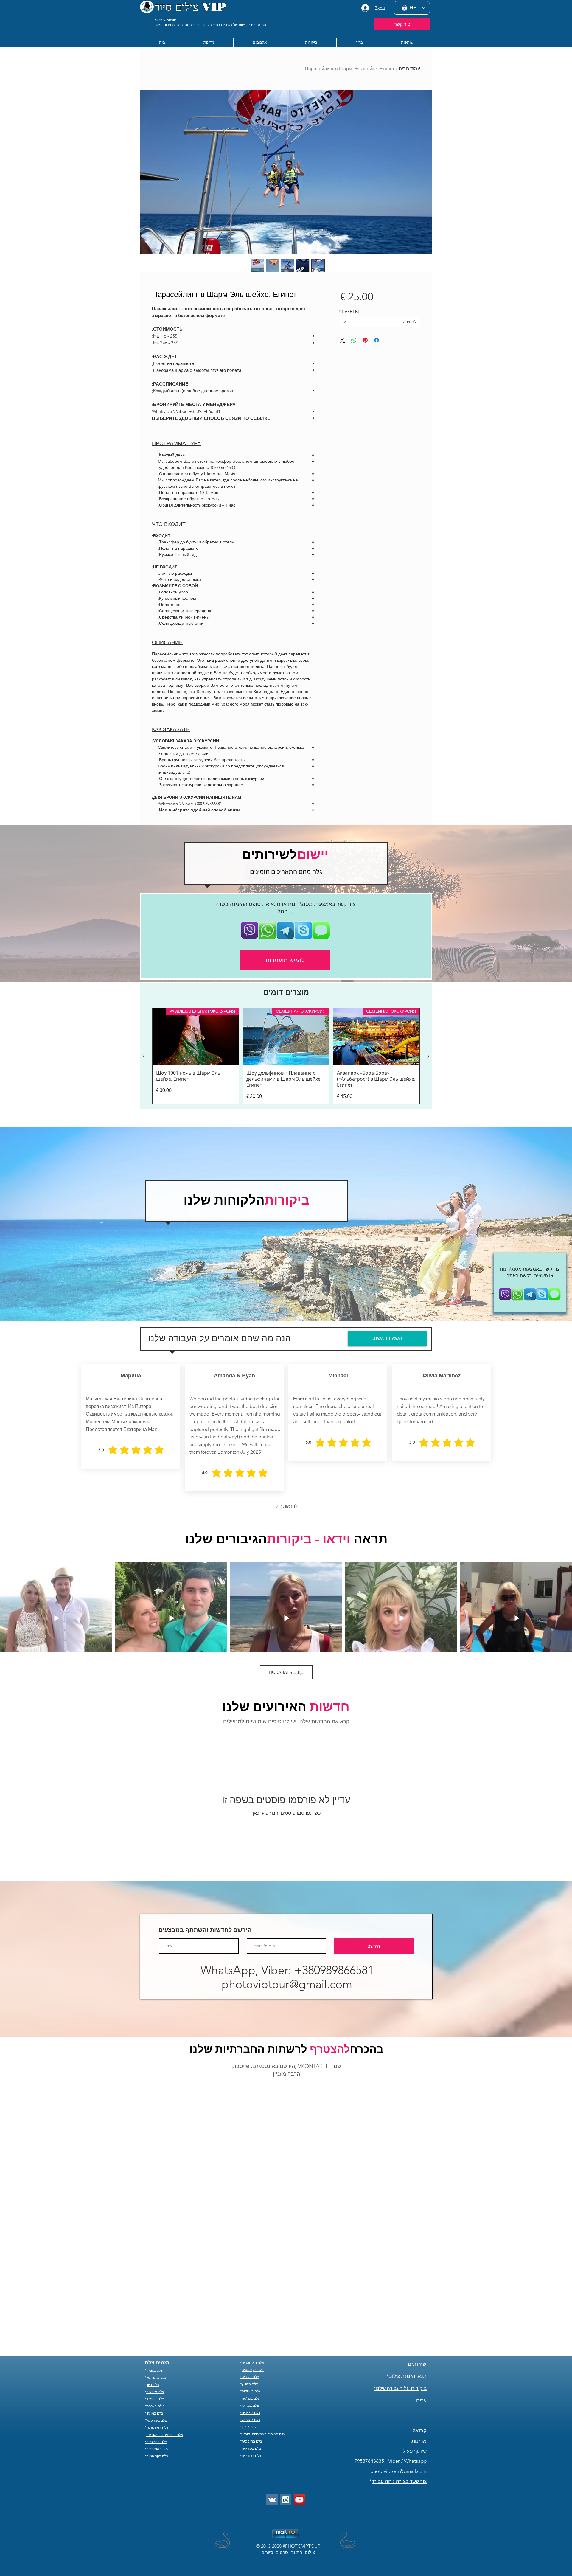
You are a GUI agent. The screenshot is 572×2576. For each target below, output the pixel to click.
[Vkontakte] (272, 2416)
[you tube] (299, 2416)
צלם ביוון (153, 2301)
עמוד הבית (409, 69)
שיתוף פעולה (413, 2367)
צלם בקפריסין (156, 2294)
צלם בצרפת (155, 2323)
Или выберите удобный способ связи (199, 810)
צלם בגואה (154, 2287)
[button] (209, 42)
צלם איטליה (155, 2308)
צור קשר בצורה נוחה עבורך (399, 2398)
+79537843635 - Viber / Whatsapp (389, 2378)
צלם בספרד (155, 2315)
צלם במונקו (155, 2330)
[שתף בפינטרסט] (365, 340)
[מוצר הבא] (144, 1056)
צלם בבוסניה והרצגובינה (165, 2351)
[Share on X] (343, 340)
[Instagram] (286, 2416)
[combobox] (379, 322)
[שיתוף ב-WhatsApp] (354, 340)
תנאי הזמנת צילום (408, 2293)
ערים (421, 2317)
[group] (286, 1056)
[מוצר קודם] (428, 1056)
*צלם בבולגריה (156, 2358)
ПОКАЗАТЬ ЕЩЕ (286, 1672)
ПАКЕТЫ (349, 312)
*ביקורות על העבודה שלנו (400, 2305)
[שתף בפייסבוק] (377, 340)
